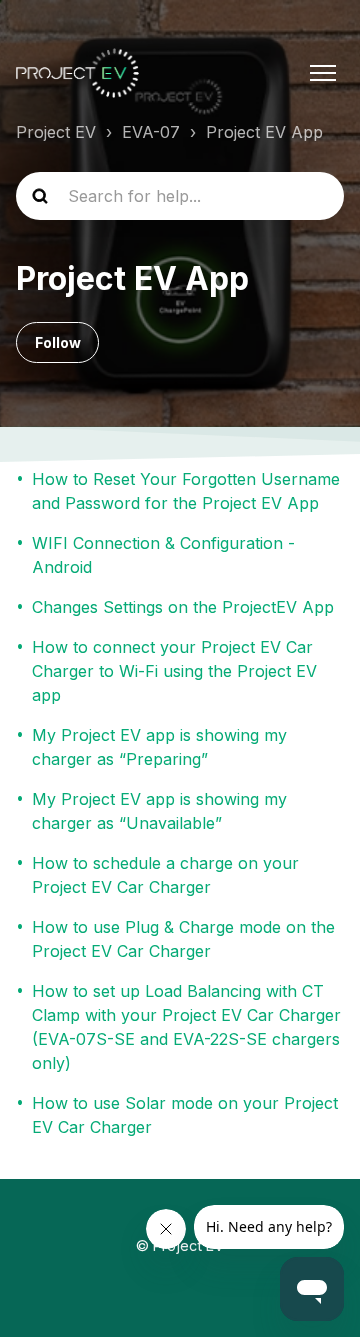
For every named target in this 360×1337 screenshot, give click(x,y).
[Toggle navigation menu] (323, 73)
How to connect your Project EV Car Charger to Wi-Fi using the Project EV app (174, 671)
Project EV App (264, 132)
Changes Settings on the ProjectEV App (183, 607)
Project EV (56, 132)
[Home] (77, 73)
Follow (58, 342)
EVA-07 (151, 132)
